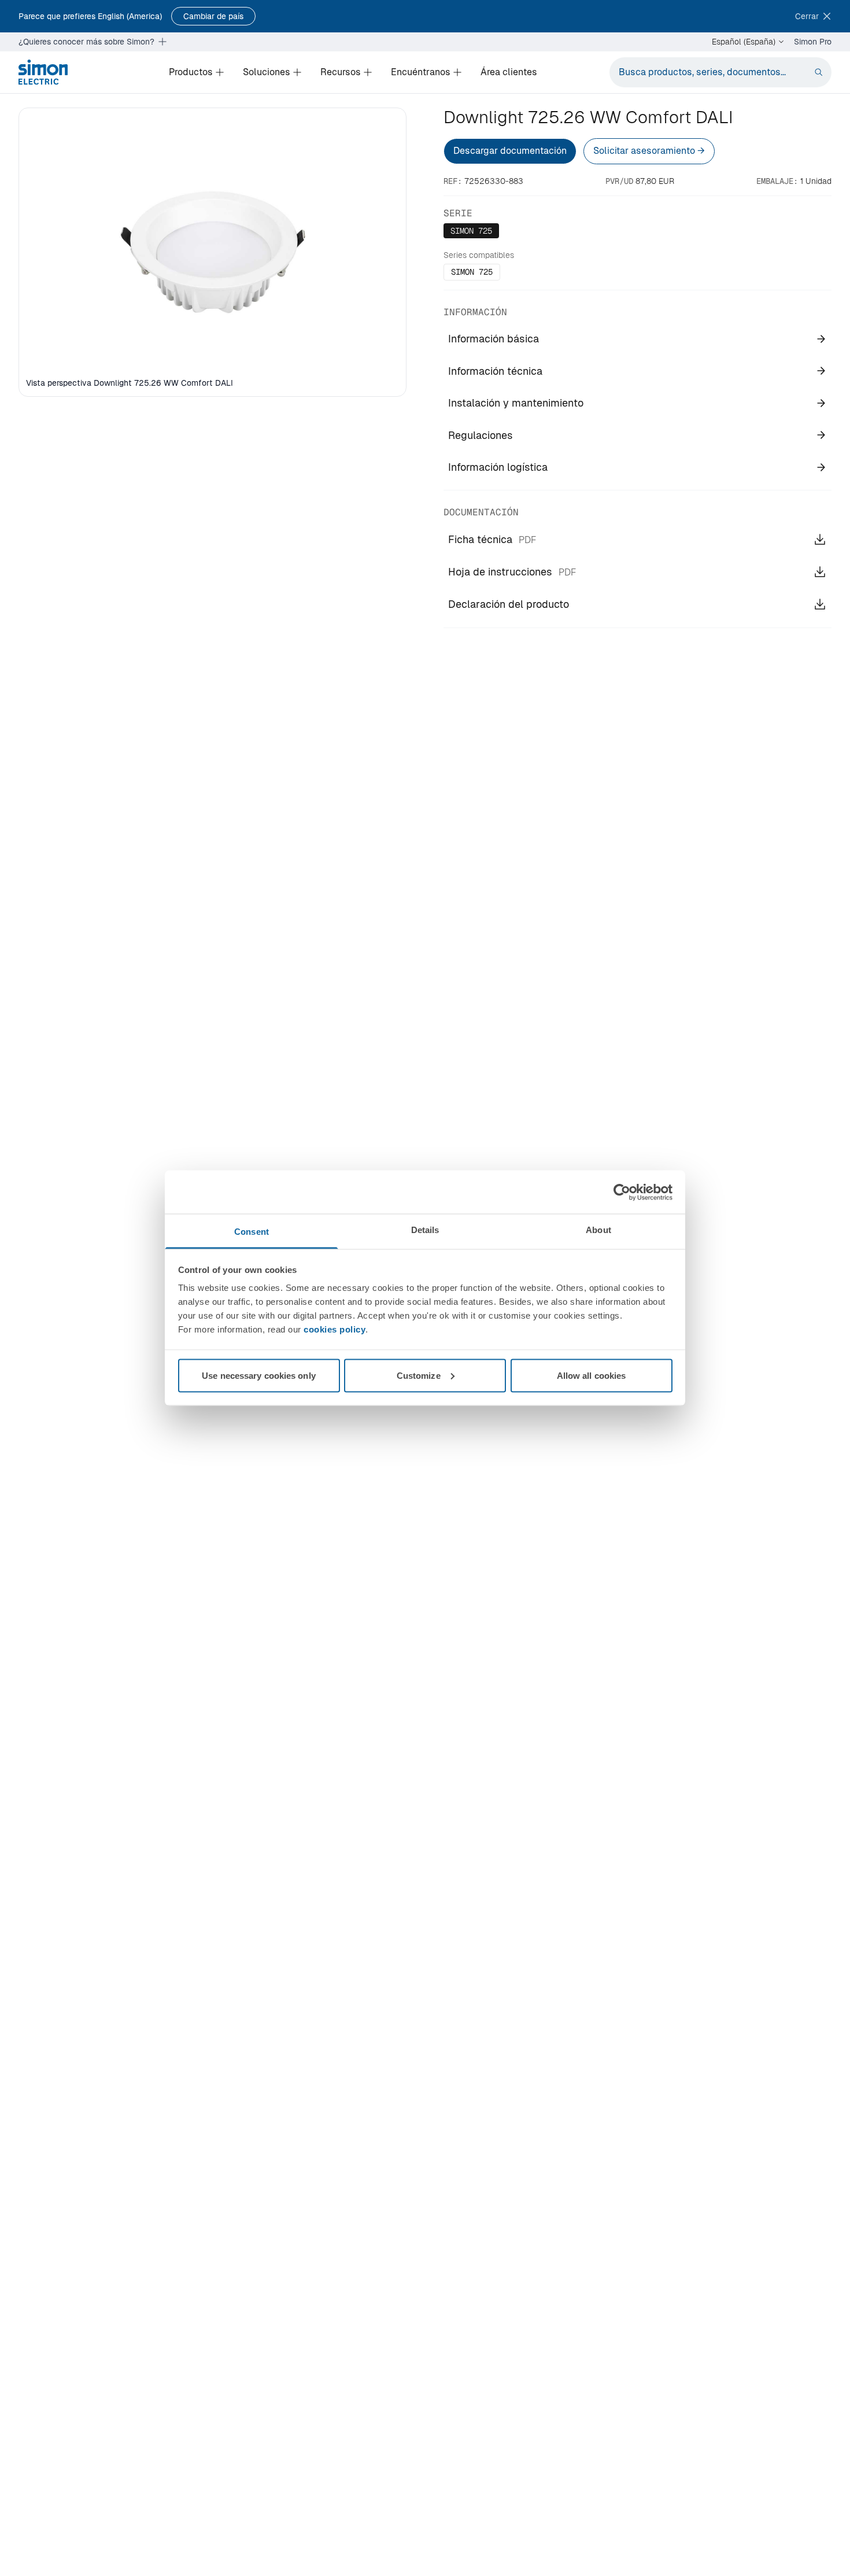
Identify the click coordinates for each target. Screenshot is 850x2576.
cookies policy (335, 1329)
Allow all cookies (592, 1375)
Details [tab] (425, 1230)
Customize (419, 1375)
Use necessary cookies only (259, 1375)
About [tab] (598, 1230)
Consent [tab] (252, 1232)
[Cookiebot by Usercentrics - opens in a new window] (622, 1192)
